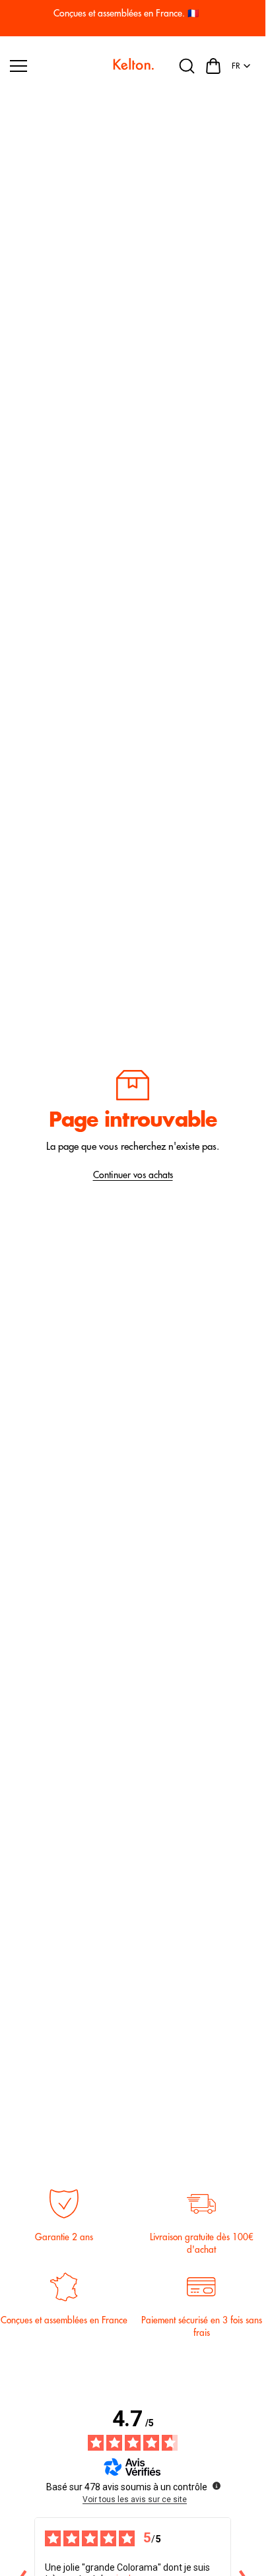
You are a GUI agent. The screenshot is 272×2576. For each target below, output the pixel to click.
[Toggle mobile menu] (56, 66)
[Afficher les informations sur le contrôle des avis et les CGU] (217, 2486)
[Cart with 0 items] (213, 66)
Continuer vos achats (133, 1175)
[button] (213, 66)
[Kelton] (133, 66)
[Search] (187, 66)
